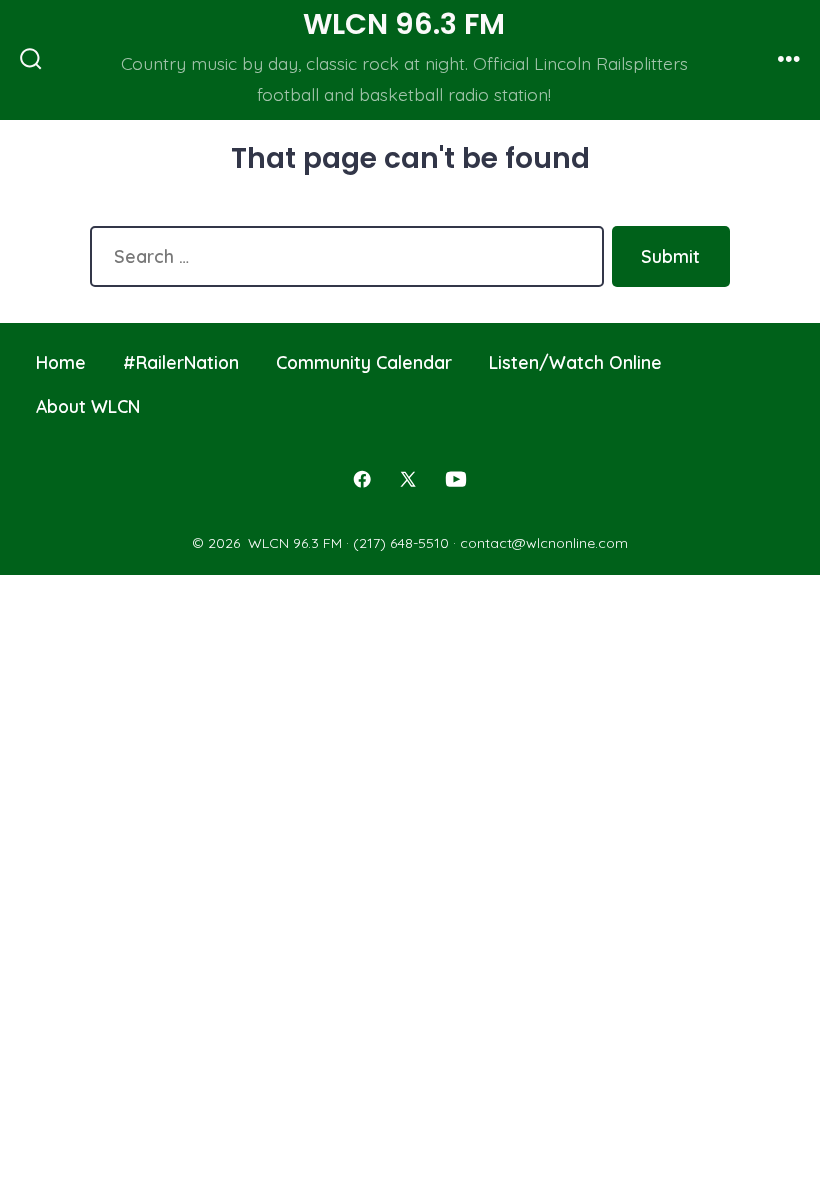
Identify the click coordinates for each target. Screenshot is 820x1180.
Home (61, 362)
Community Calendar (364, 362)
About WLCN (88, 406)
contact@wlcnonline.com (544, 543)
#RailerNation (181, 362)
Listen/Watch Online (575, 362)
